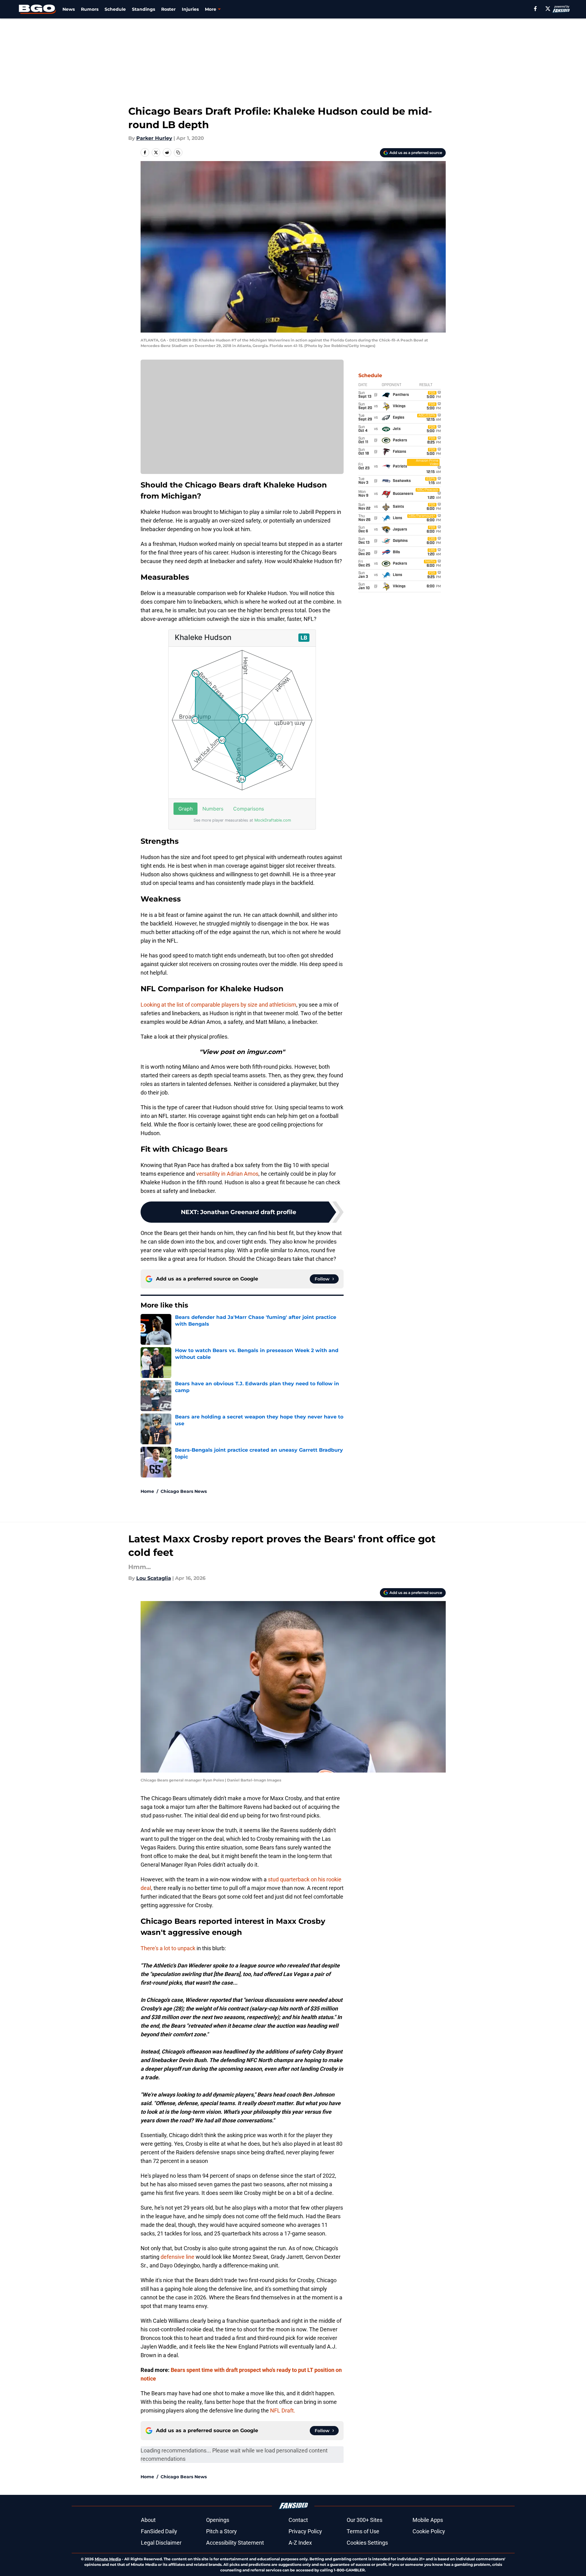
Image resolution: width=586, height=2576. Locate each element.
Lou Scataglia (154, 1578)
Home (147, 1491)
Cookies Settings (367, 2543)
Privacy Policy (305, 2531)
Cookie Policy (429, 2531)
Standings (144, 9)
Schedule (115, 9)
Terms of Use (363, 2531)
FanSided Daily (159, 2531)
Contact (298, 2520)
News (69, 9)
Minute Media (108, 2559)
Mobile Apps (428, 2520)
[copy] (178, 152)
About (148, 2520)
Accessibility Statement (235, 2543)
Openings (218, 2520)
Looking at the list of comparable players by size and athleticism (218, 1005)
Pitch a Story (221, 2531)
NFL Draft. (283, 2410)
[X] (548, 9)
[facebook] (535, 9)
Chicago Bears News (184, 1491)
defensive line (177, 2257)
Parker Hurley (154, 138)
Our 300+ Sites (365, 2520)
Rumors (90, 9)
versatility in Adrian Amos (227, 1174)
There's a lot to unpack (168, 1948)
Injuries (190, 9)
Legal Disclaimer (161, 2543)
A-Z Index (300, 2543)
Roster (168, 9)
